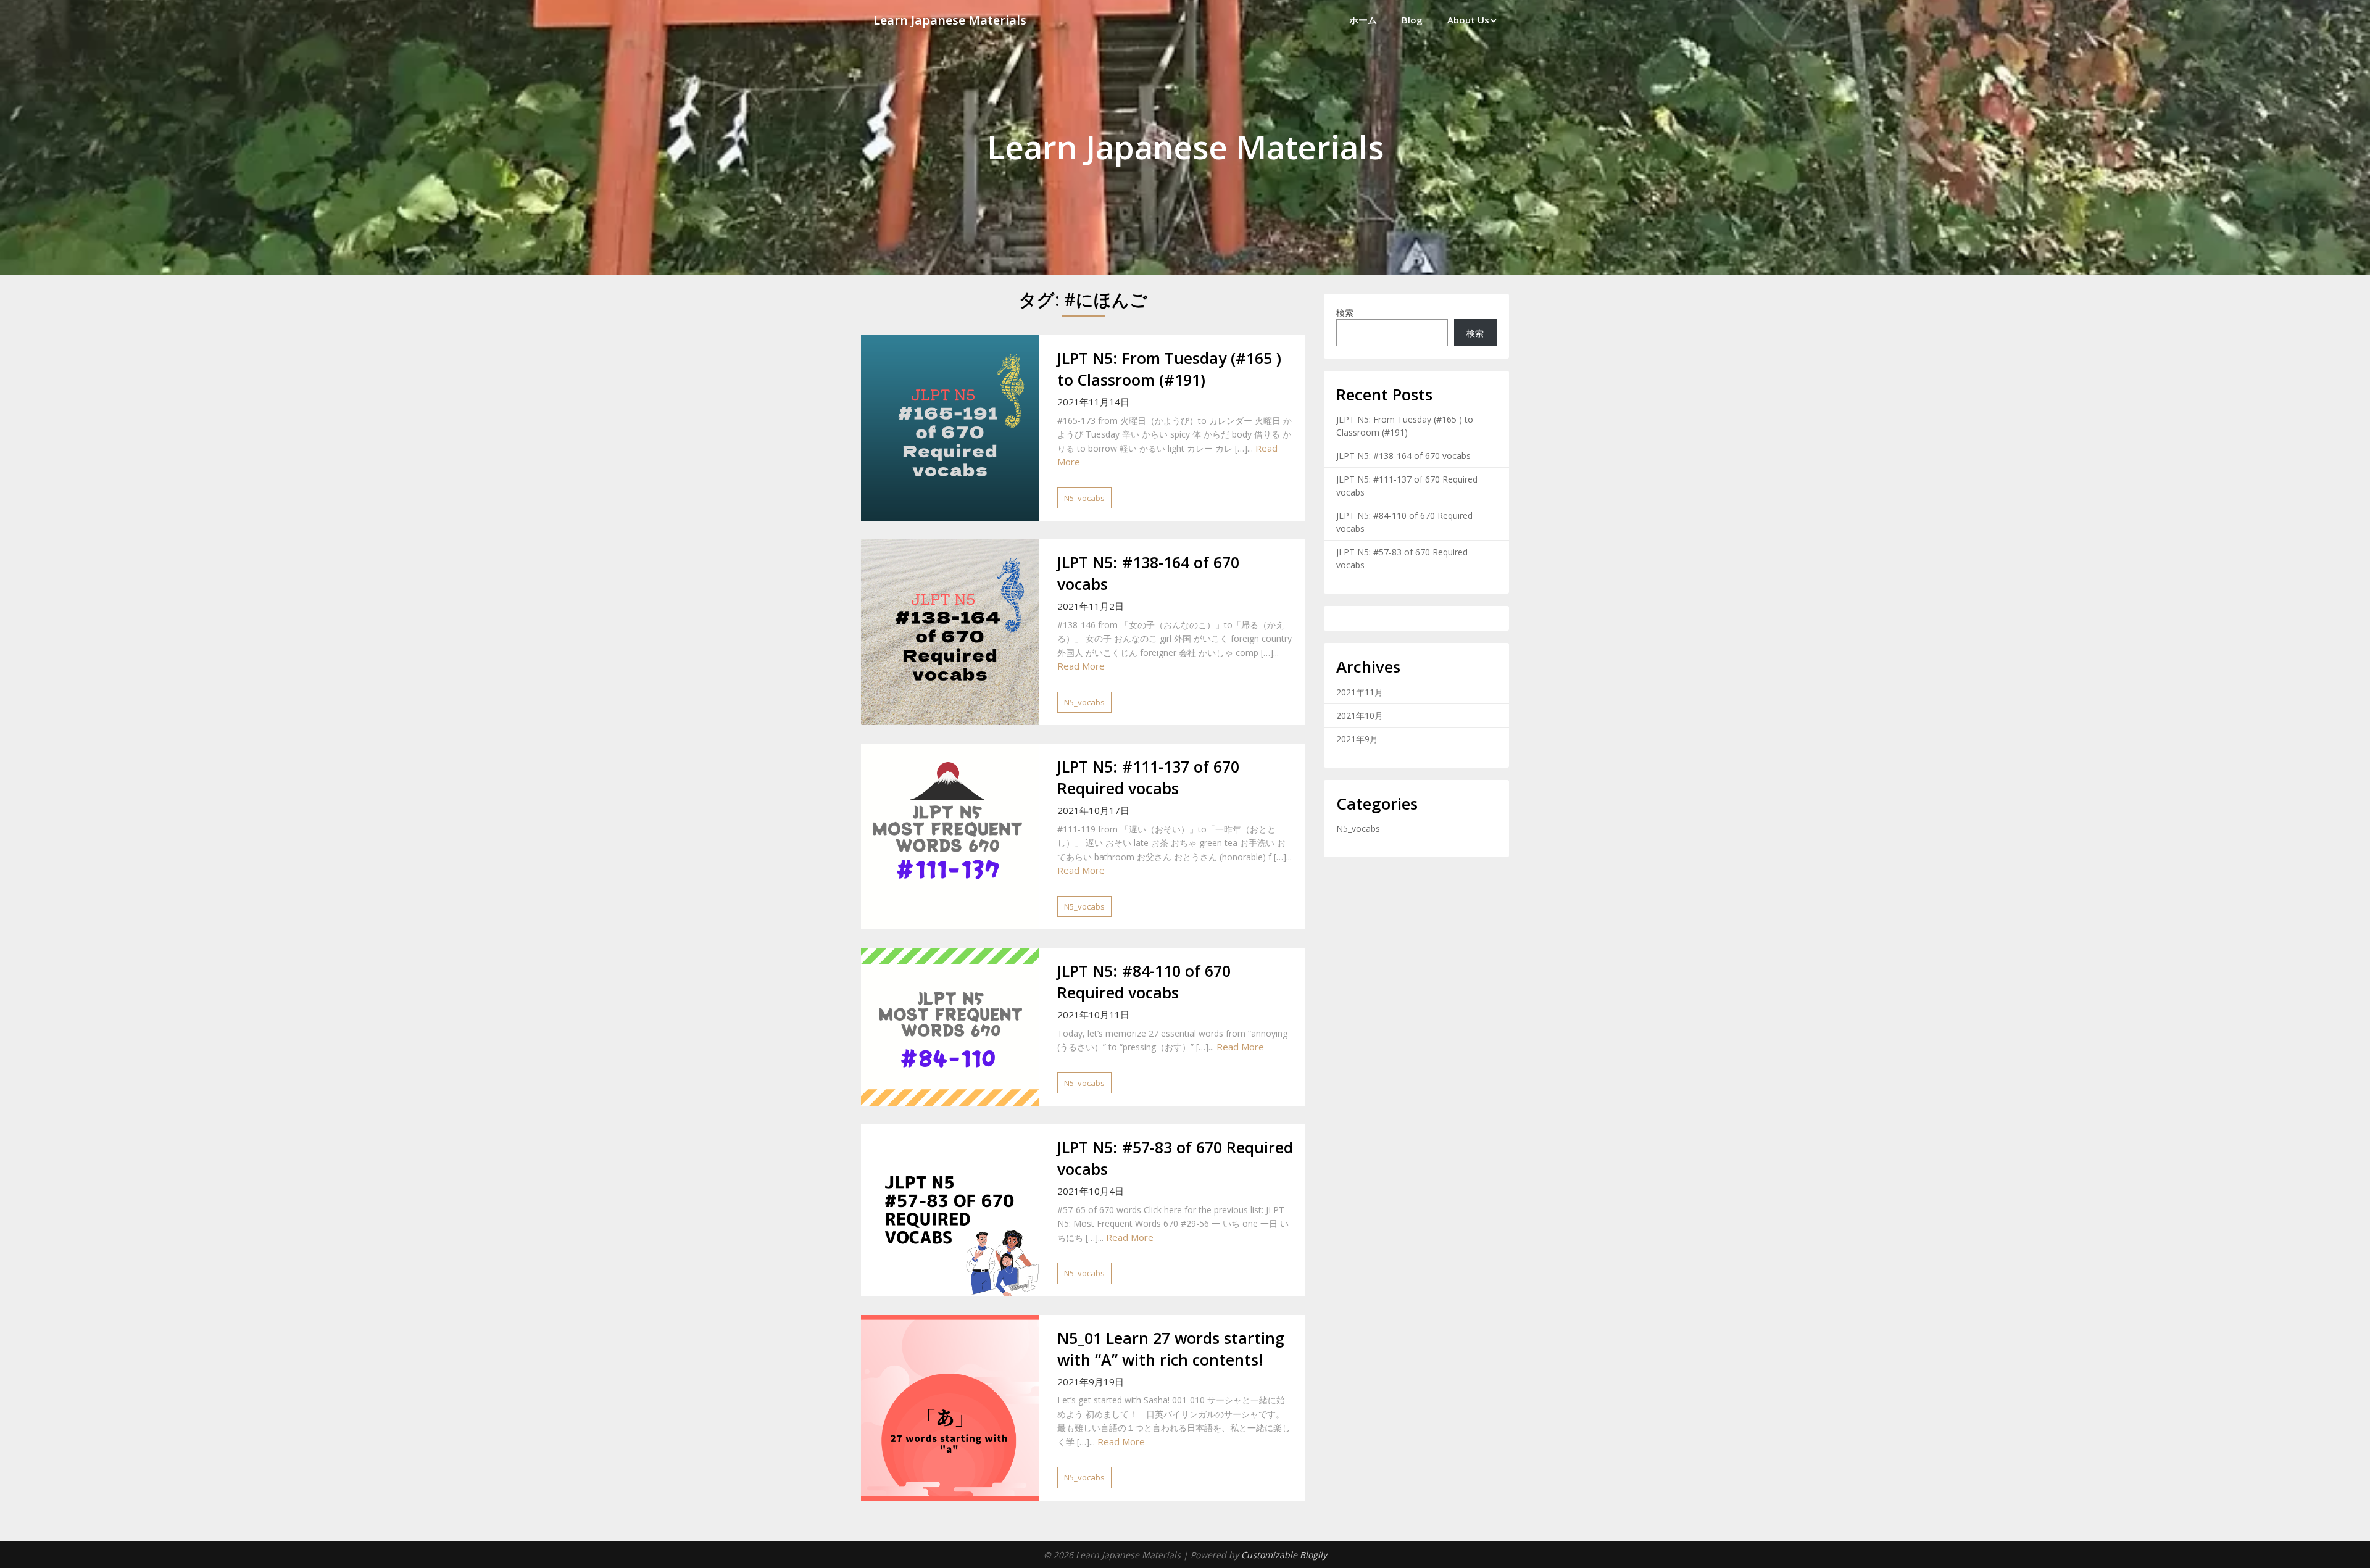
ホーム (1363, 20)
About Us (1468, 20)
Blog (1412, 20)
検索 (1345, 313)
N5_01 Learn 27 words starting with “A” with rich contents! (1171, 1349)
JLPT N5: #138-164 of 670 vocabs (1403, 456)
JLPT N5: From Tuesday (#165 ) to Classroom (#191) (1169, 369)
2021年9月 (1357, 739)
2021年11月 (1360, 692)
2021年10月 (1360, 716)
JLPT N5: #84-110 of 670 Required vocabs (1144, 981)
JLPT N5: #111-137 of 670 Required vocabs (1148, 777)
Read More (1081, 666)
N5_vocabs (1084, 498)
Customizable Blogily (1284, 1555)
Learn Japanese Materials (950, 20)
